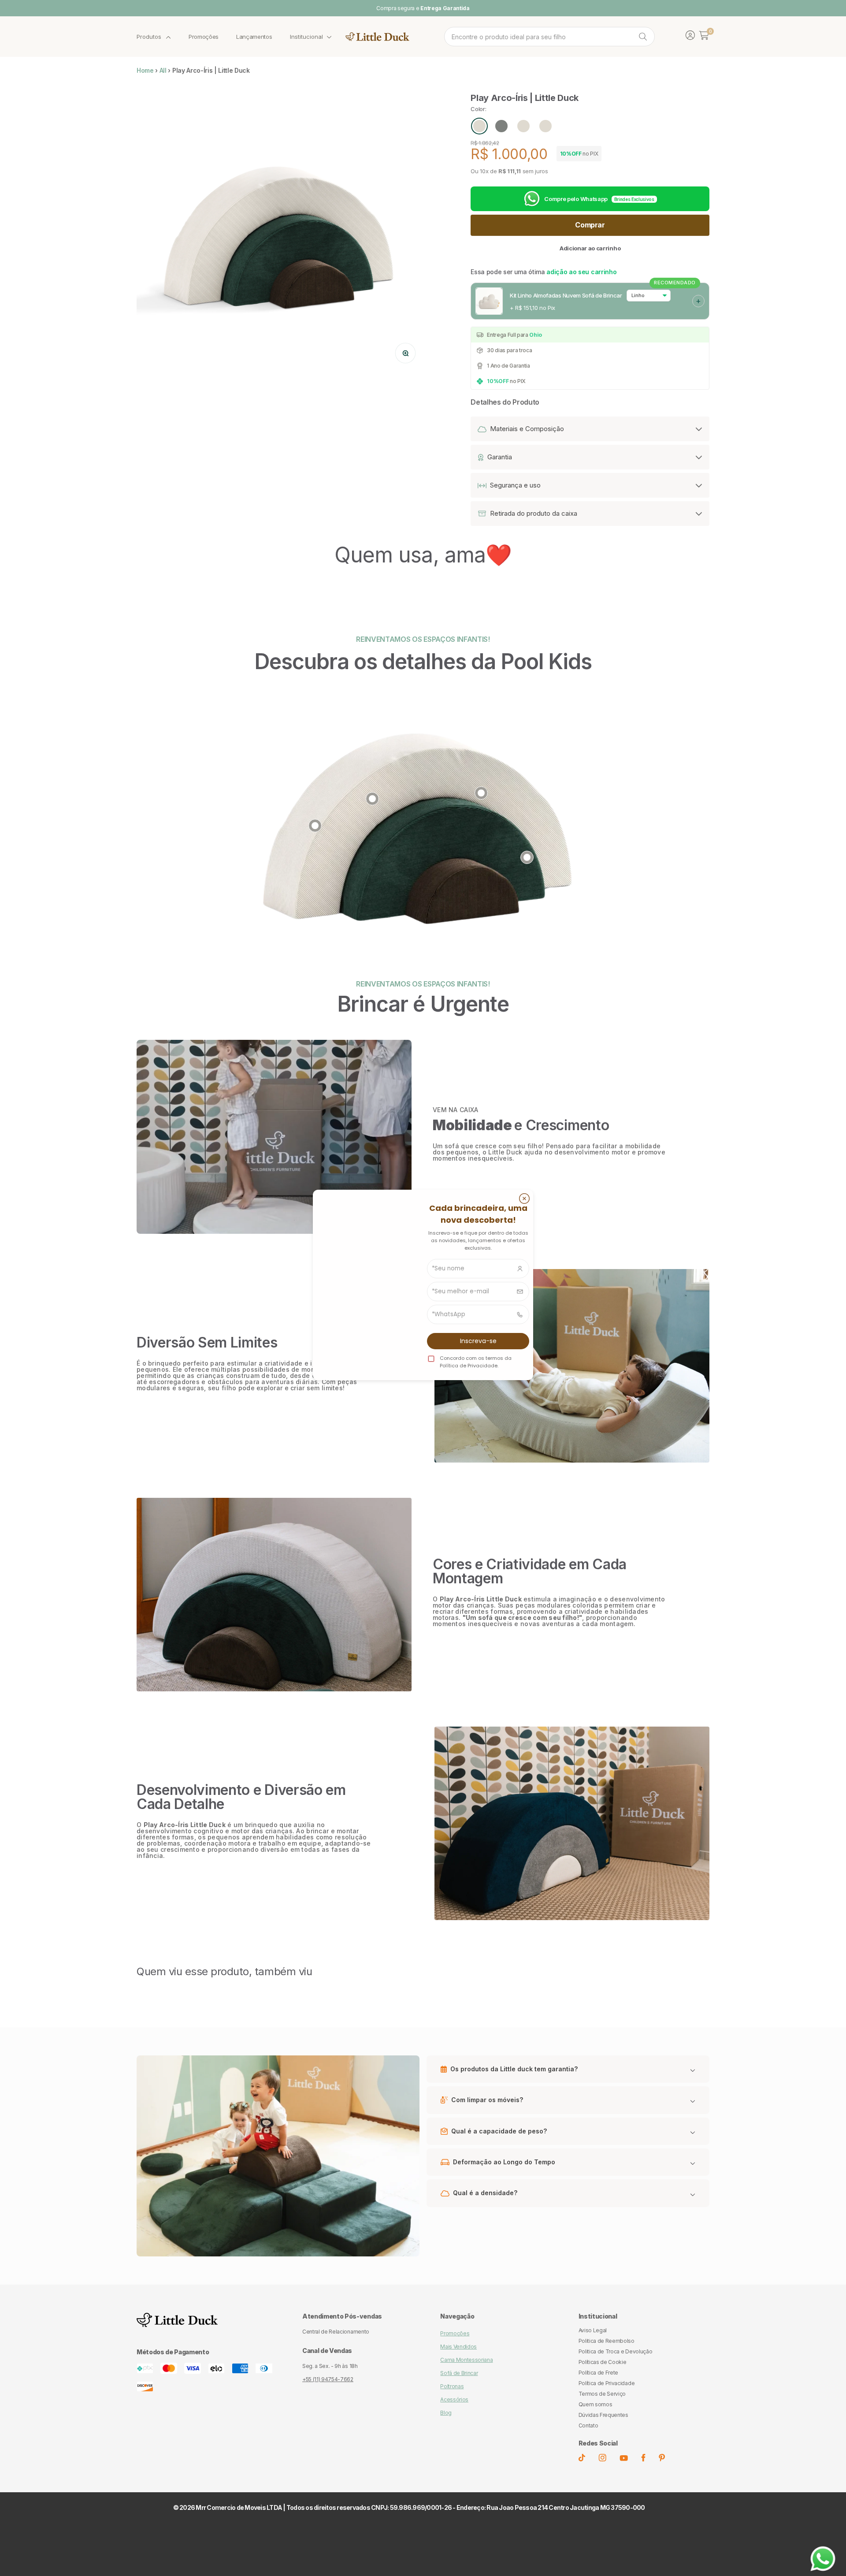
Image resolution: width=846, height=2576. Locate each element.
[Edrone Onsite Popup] (423, 1288)
